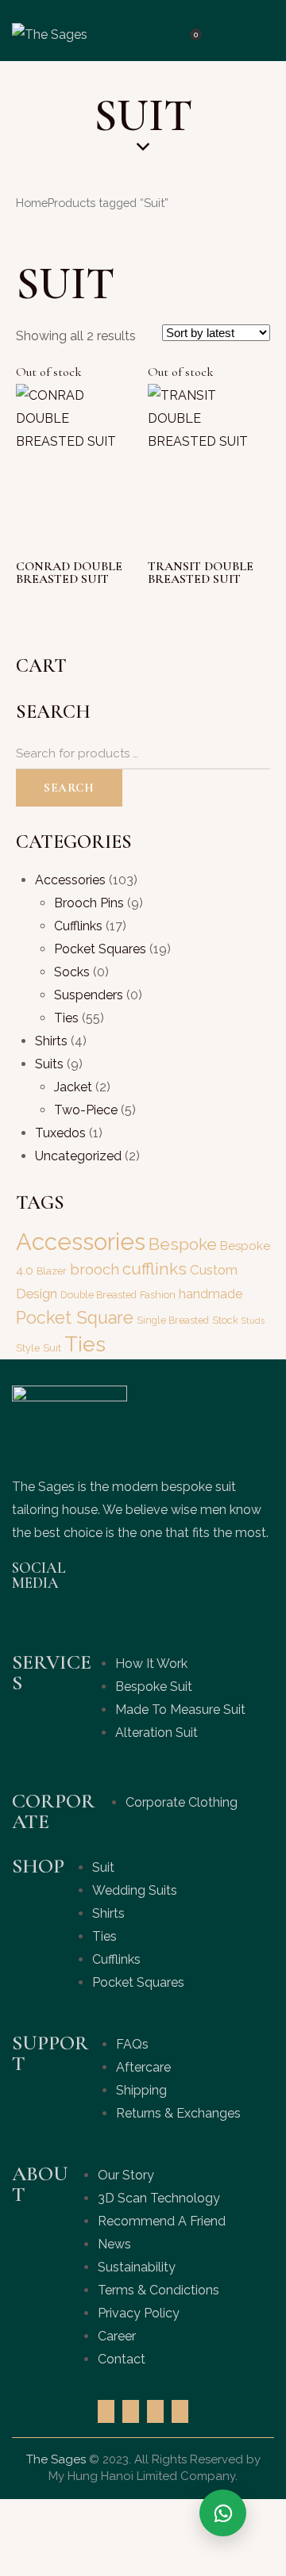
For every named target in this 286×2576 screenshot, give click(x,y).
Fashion (158, 1295)
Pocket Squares (100, 949)
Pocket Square (75, 1318)
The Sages (56, 2459)
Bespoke (183, 1244)
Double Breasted (99, 1295)
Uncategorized (78, 1156)
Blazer (52, 1271)
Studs (253, 1321)
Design (37, 1294)
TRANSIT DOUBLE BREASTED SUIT (201, 573)
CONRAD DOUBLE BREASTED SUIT (69, 573)
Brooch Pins (89, 903)
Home (32, 203)
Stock (225, 1320)
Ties (66, 1018)
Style (28, 1348)
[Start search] (229, 32)
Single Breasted (173, 1320)
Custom (214, 1270)
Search (69, 788)
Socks (72, 972)
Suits (49, 1064)
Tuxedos (60, 1133)
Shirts (51, 1041)
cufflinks (155, 1269)
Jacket (73, 1087)
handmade (211, 1294)
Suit (52, 1348)
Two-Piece (86, 1110)
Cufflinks (78, 926)
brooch (95, 1269)
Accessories (70, 880)
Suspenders (89, 995)
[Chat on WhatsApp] (223, 2513)
